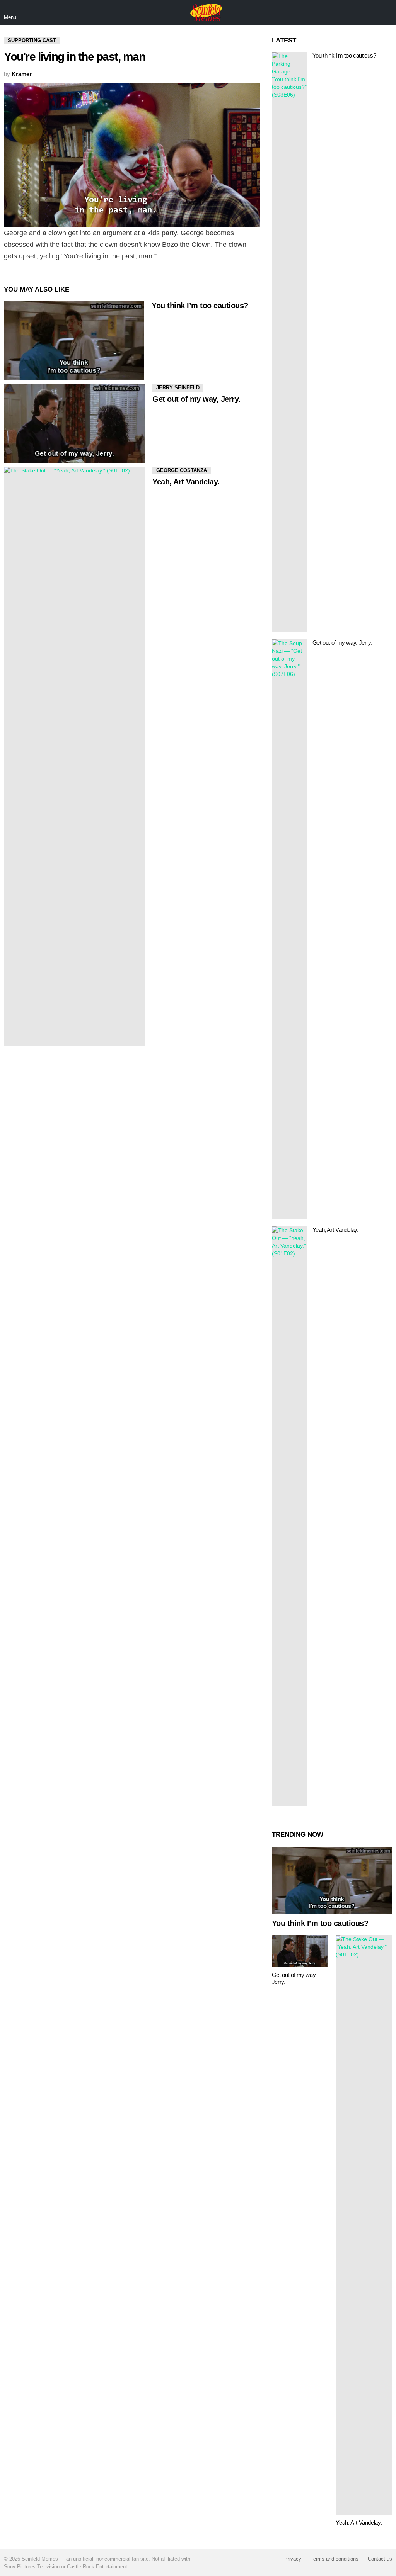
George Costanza (182, 470)
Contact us (380, 2559)
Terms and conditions (335, 2559)
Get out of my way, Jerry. (196, 399)
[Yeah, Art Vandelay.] (74, 756)
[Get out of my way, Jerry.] (74, 423)
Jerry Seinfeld (178, 388)
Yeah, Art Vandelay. (186, 482)
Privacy (293, 2559)
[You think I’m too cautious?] (74, 341)
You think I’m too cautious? (200, 306)
